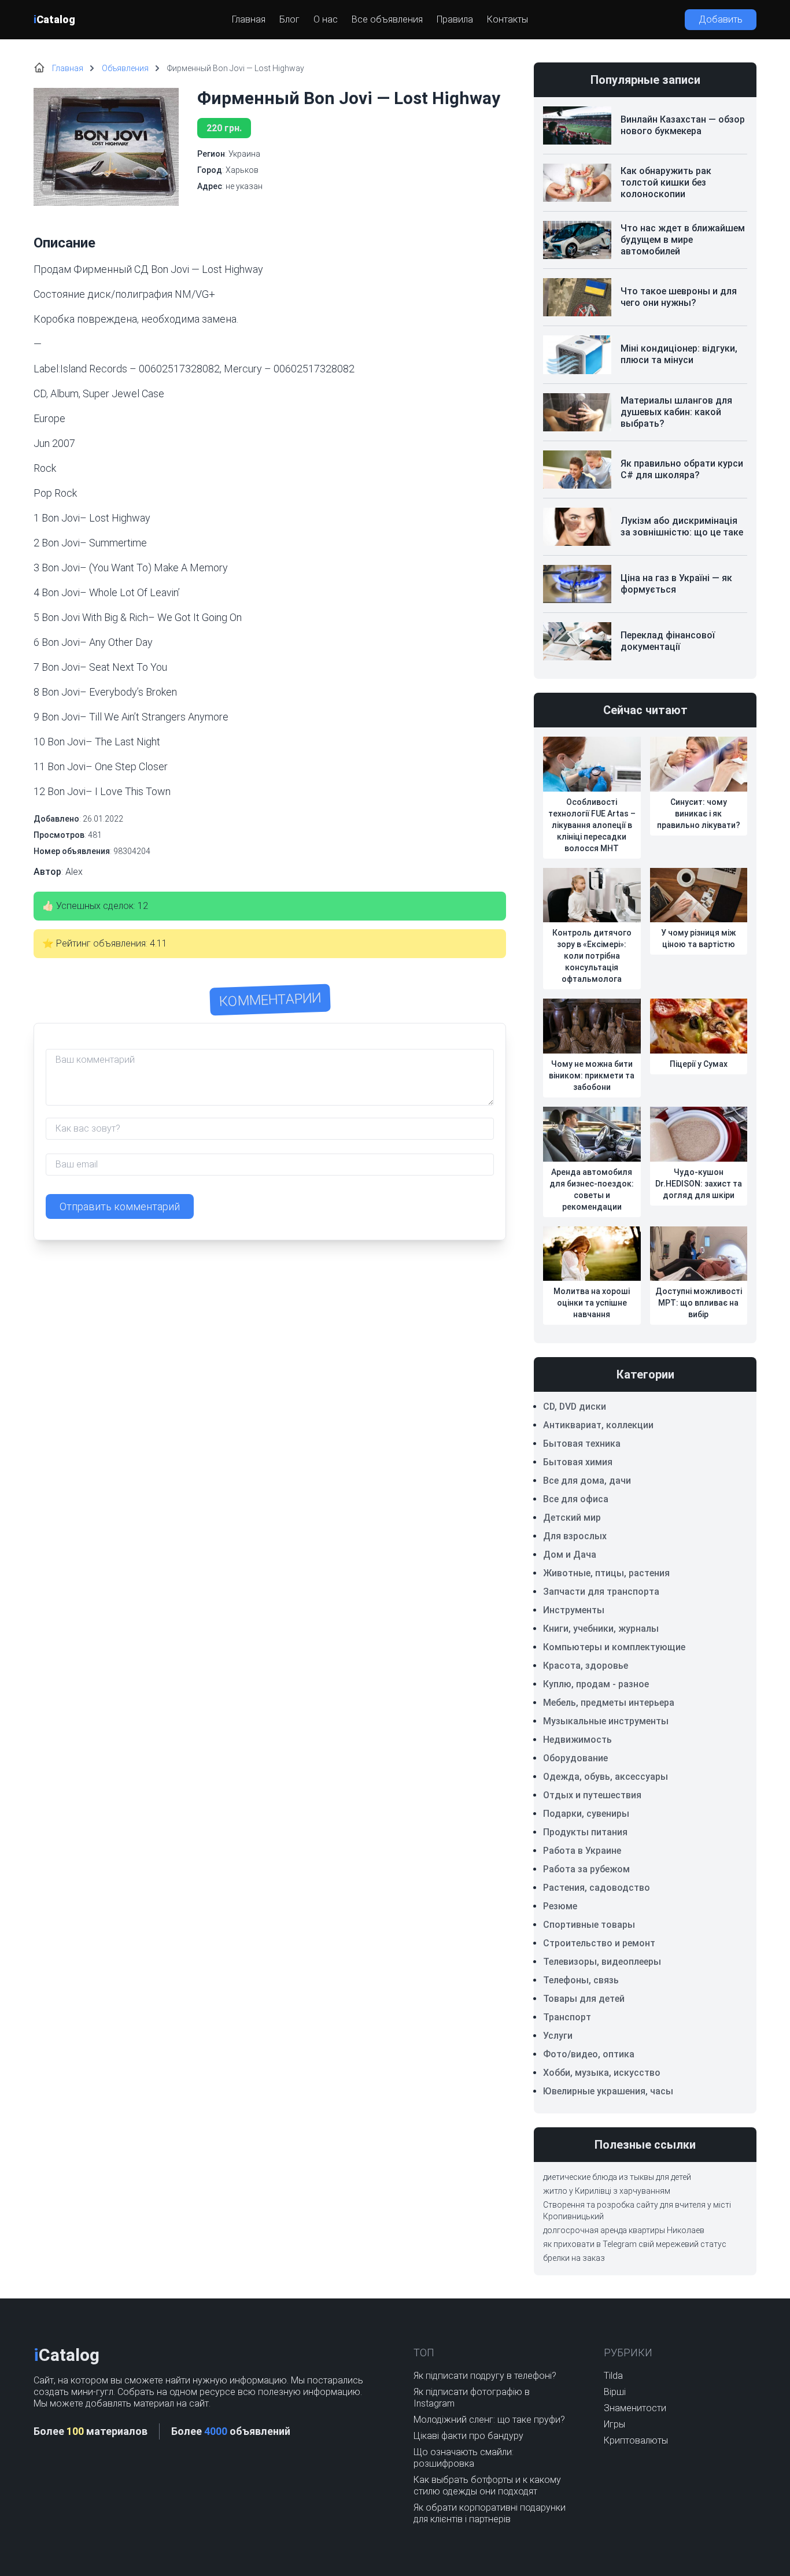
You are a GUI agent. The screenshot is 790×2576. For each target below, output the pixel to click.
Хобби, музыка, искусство (602, 2073)
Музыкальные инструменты (606, 1721)
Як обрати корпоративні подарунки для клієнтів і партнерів (490, 2513)
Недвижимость (577, 1740)
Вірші (615, 2392)
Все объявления (387, 19)
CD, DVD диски (575, 1407)
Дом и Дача (570, 1555)
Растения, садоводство (597, 1888)
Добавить (721, 19)
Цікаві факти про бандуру (468, 2436)
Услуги (558, 2036)
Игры (614, 2424)
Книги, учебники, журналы (601, 1629)
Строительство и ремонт (599, 1943)
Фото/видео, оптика (589, 2054)
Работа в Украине (582, 1851)
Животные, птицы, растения (606, 1573)
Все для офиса (576, 1499)
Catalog (54, 19)
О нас (326, 19)
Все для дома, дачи (587, 1481)
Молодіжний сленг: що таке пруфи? (489, 2420)
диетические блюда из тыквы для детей (617, 2177)
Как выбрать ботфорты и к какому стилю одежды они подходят (487, 2486)
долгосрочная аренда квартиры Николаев (624, 2230)
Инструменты (574, 1610)
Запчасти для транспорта (601, 1592)
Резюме (560, 1906)
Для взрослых (575, 1536)
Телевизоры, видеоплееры (602, 1962)
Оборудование (575, 1758)
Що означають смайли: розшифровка (464, 2458)
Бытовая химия (578, 1462)
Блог (289, 19)
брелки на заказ (574, 2258)
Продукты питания (585, 1832)
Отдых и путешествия (592, 1795)
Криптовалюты (636, 2440)
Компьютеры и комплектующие (614, 1647)
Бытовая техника (582, 1444)
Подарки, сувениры (586, 1814)
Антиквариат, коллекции (598, 1425)
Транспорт (567, 2017)
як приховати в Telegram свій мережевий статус (635, 2244)
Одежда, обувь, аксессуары (606, 1777)
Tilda (613, 2376)
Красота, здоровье (586, 1666)
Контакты (507, 19)
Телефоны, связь (581, 1980)
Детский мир (572, 1518)
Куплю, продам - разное (596, 1684)
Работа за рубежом (586, 1869)
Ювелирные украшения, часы (608, 2091)
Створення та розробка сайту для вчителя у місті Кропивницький (637, 2211)
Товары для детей (584, 1999)
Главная (249, 19)
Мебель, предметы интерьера (609, 1703)
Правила (455, 19)
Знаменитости (635, 2408)
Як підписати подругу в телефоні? (485, 2376)
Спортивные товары (589, 1925)
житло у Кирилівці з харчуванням (607, 2191)
